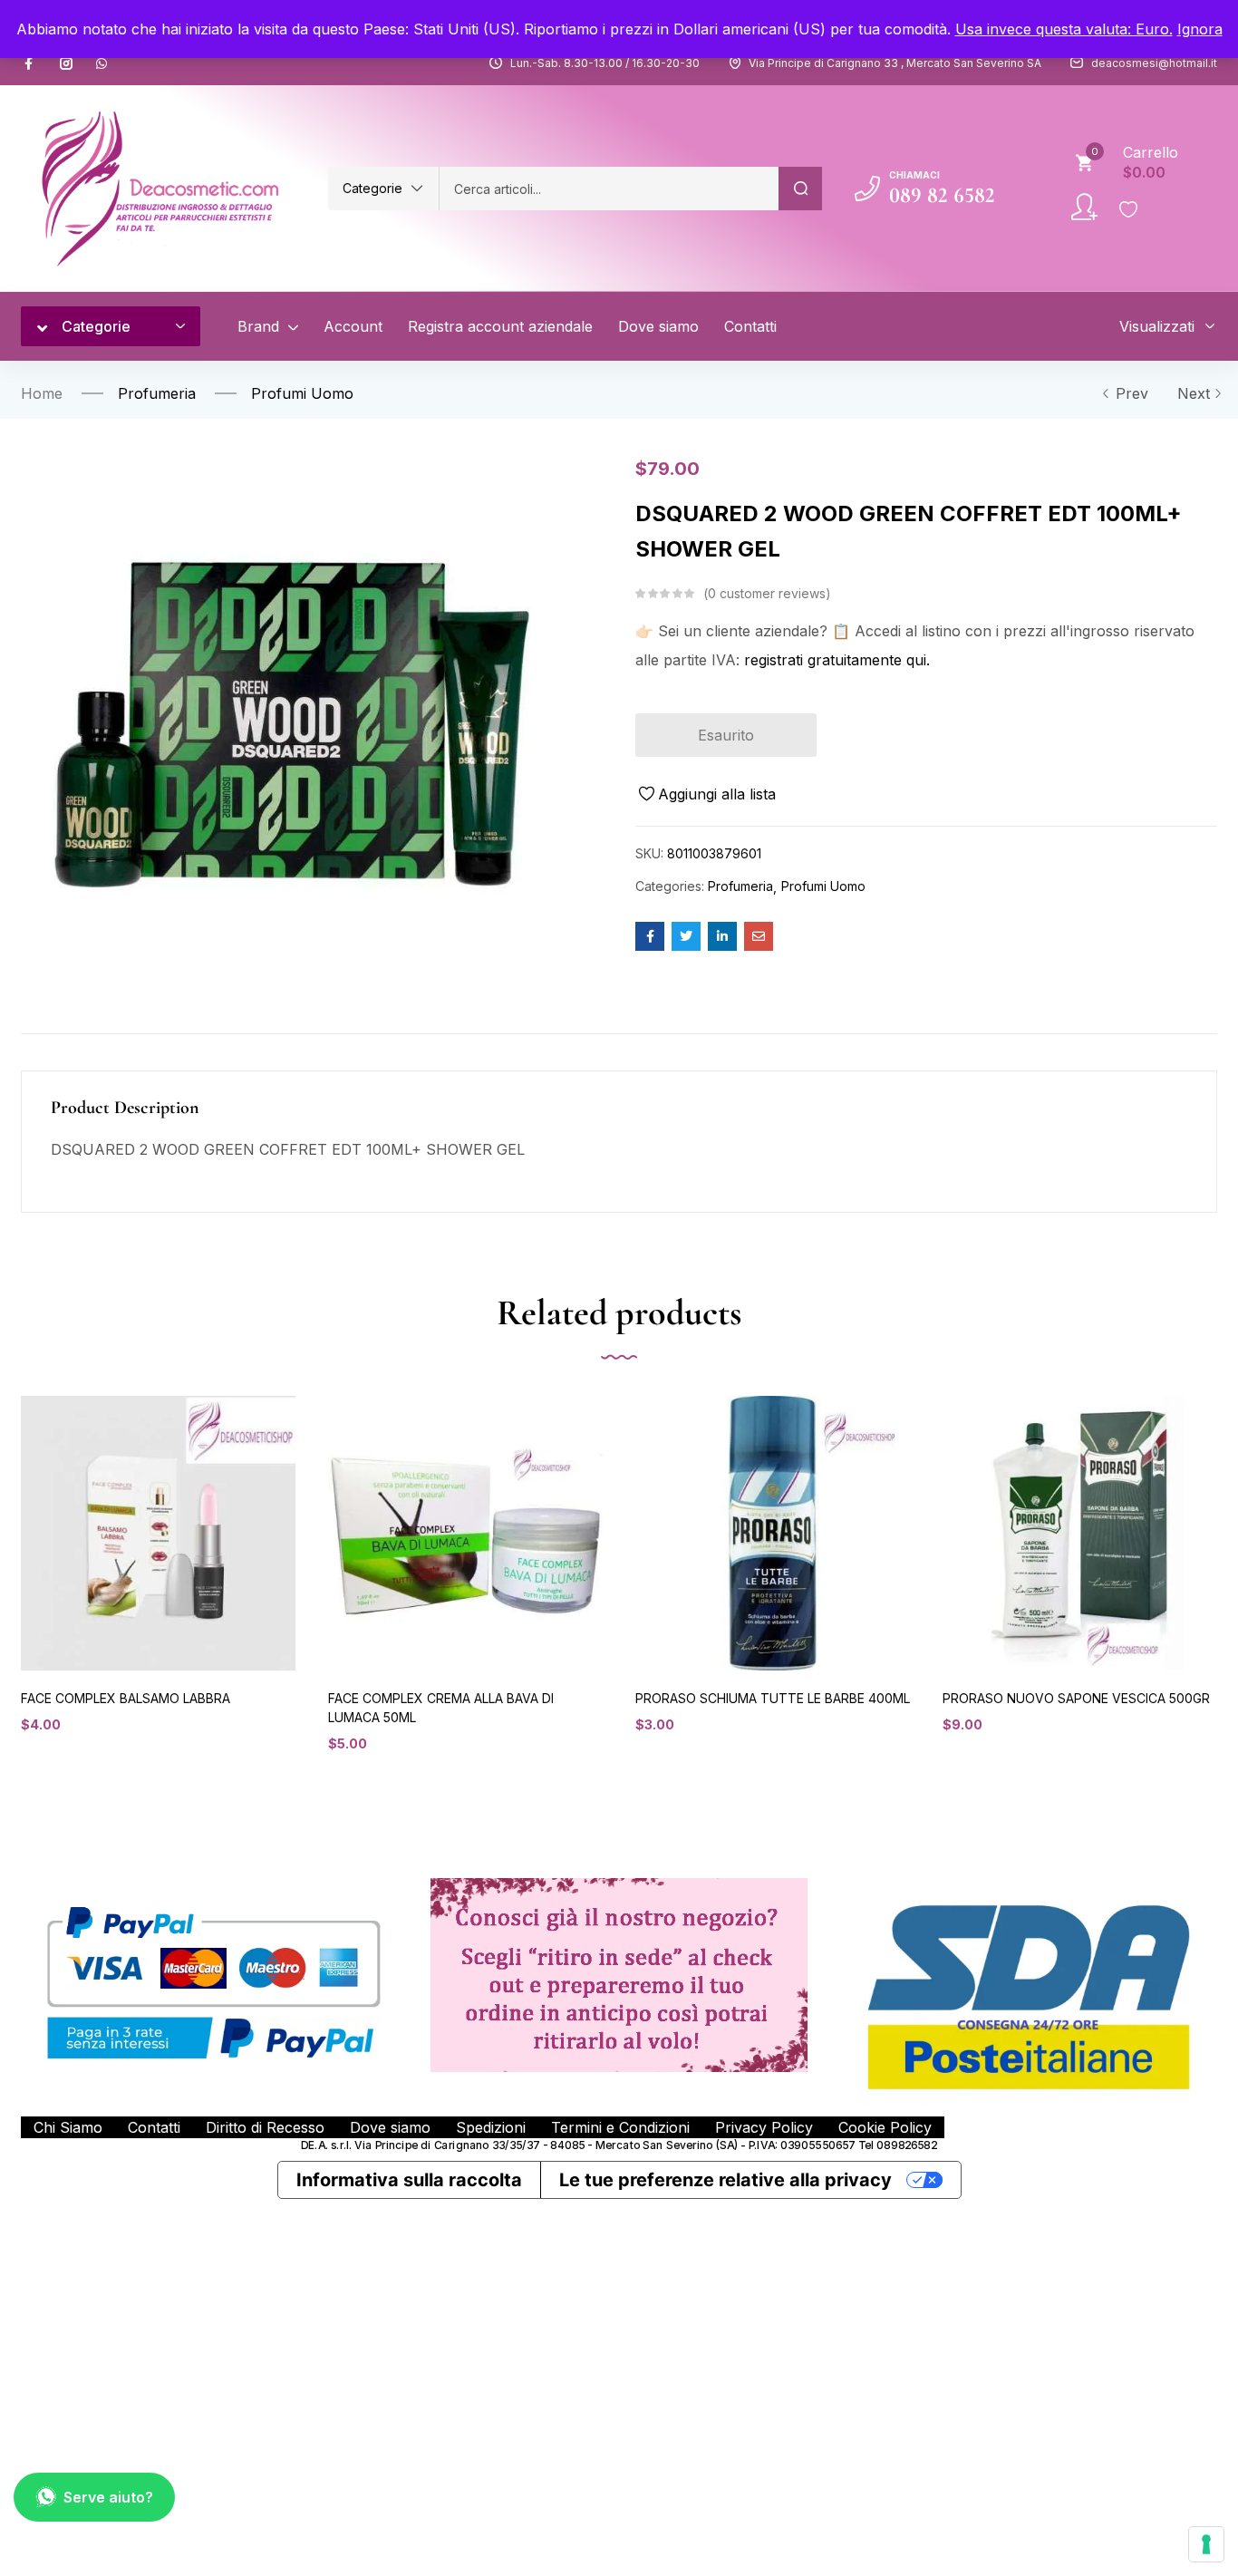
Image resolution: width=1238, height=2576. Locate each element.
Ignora (1200, 29)
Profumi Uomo (302, 393)
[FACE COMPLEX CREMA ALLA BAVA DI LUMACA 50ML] (465, 1533)
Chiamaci (914, 175)
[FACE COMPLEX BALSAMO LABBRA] (158, 1533)
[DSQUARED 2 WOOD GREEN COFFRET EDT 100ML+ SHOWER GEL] (650, 936)
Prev (1132, 393)
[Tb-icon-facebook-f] (31, 63)
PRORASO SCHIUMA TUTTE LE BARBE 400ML (773, 1698)
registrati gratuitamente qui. (837, 660)
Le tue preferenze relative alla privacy (725, 2180)
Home (42, 393)
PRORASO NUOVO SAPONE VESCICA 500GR (1076, 1698)
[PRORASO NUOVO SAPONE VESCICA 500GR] (1080, 1533)
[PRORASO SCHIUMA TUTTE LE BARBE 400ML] (773, 1533)
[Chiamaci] (867, 189)
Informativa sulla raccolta (409, 2180)
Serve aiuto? (108, 2497)
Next (1194, 393)
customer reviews (767, 593)
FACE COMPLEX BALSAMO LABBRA (126, 1698)
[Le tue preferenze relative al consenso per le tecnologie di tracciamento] (1206, 2544)
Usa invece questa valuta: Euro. (1064, 29)
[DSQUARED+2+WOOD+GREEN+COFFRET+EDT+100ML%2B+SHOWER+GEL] (686, 936)
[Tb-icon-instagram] (66, 63)
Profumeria (157, 393)
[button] (383, 189)
